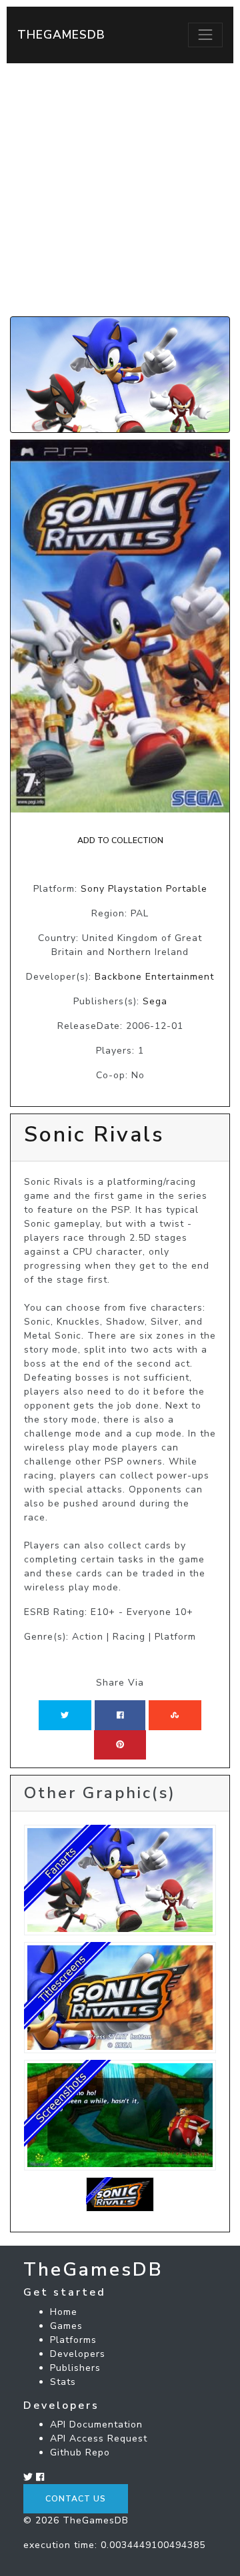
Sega (155, 1001)
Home (64, 2312)
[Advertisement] (120, 190)
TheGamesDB (61, 35)
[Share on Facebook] (120, 1715)
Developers (78, 2354)
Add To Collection (120, 840)
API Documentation (96, 2424)
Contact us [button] (76, 2499)
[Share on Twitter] (65, 1715)
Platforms (73, 2340)
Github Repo (80, 2452)
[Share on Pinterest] (120, 1745)
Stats (63, 2382)
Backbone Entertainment (154, 977)
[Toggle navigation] (205, 35)
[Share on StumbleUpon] (175, 1715)
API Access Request (99, 2438)
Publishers (75, 2368)
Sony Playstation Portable (144, 889)
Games (66, 2326)
